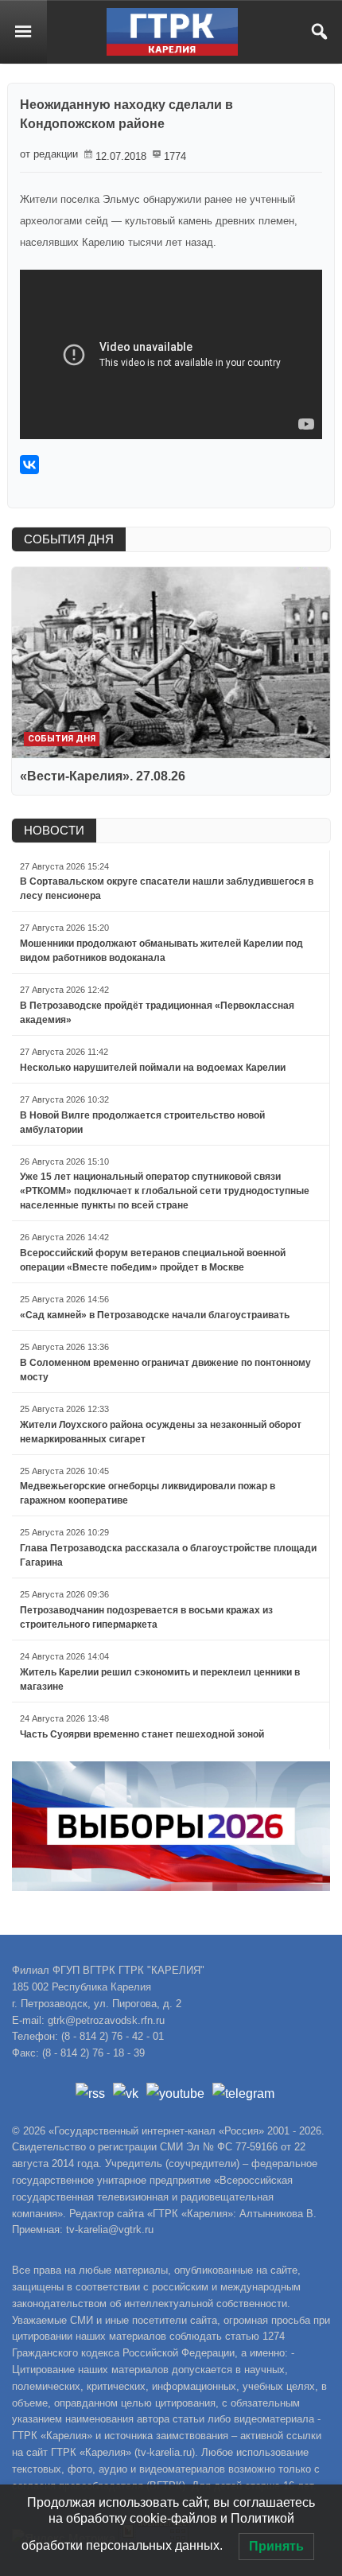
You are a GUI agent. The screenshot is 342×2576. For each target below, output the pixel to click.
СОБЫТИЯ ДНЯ (69, 539)
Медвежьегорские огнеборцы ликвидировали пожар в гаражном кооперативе (148, 1493)
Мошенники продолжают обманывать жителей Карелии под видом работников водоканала (161, 951)
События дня (62, 739)
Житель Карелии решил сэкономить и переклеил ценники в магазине (160, 1679)
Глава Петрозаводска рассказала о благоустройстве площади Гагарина (168, 1555)
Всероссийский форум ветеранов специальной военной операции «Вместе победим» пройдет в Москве (153, 1260)
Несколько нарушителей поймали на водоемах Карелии (153, 1068)
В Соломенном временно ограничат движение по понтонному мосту (165, 1370)
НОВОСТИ (54, 830)
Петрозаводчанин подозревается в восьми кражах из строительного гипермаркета (146, 1617)
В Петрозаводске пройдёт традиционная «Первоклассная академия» (157, 1013)
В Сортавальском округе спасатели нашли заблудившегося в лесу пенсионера (167, 889)
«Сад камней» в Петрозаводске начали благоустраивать (155, 1315)
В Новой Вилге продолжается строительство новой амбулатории (142, 1123)
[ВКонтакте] (29, 465)
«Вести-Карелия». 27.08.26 (103, 776)
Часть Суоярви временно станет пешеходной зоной (142, 1734)
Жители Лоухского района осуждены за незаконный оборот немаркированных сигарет (161, 1432)
